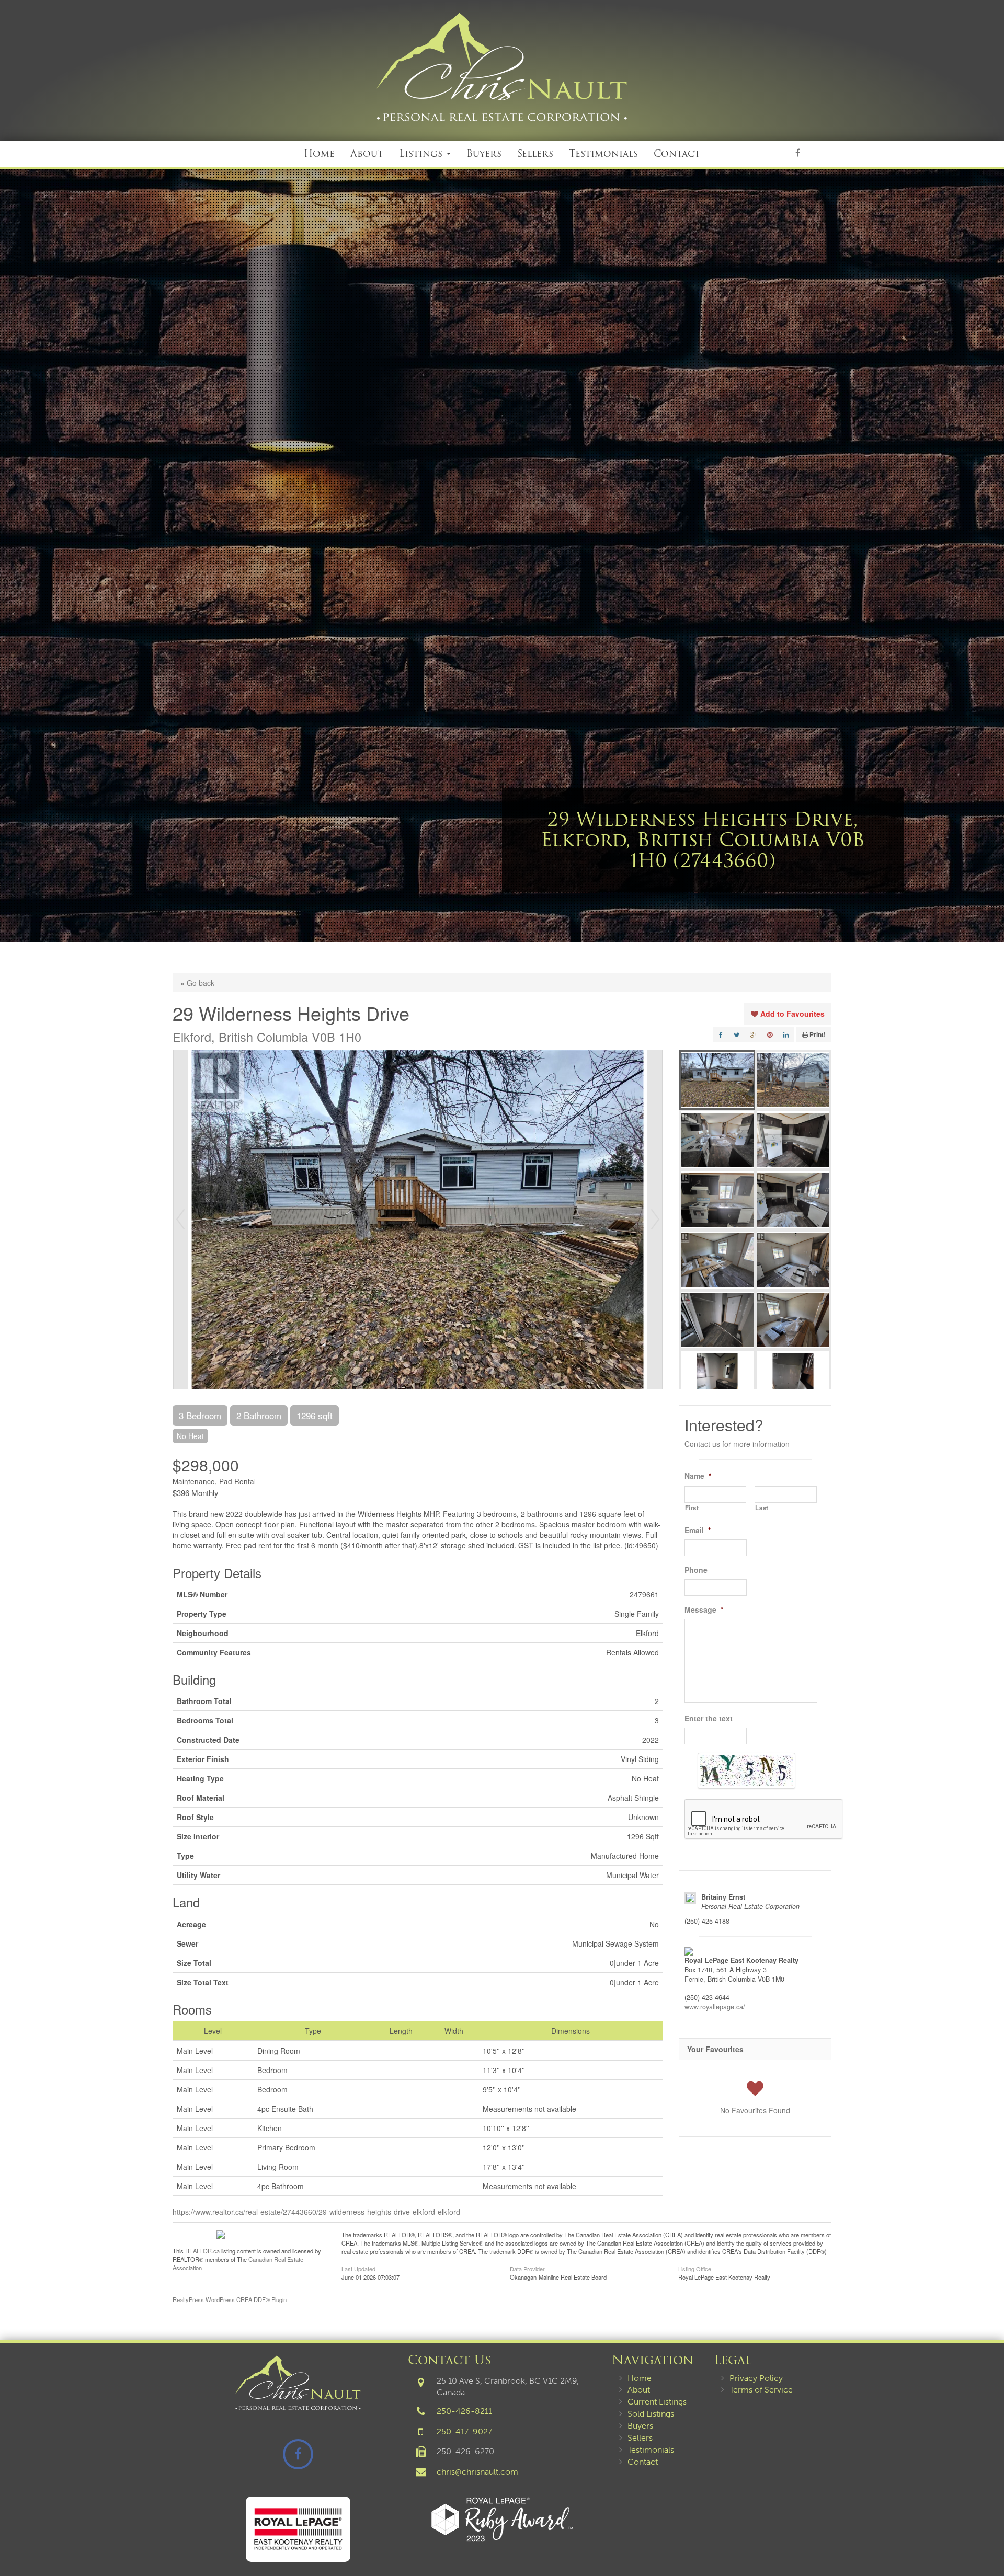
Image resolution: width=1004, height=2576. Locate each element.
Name (698, 1476)
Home (319, 153)
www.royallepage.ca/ (715, 2007)
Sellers (535, 153)
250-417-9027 (464, 2431)
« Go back (197, 983)
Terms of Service (761, 2390)
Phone (696, 1570)
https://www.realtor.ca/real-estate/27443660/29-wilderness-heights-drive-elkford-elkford (316, 2212)
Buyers (484, 153)
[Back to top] (988, 2536)
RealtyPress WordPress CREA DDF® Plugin (230, 2299)
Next (655, 1220)
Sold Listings (651, 2414)
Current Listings (657, 2402)
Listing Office (695, 2268)
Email (698, 1530)
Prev (180, 1220)
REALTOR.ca (202, 2251)
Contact (677, 153)
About (367, 153)
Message (704, 1609)
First (692, 1508)
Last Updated (358, 2268)
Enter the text (709, 1718)
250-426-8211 (464, 2411)
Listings (422, 153)
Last (762, 1508)
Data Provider (527, 2268)
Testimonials (603, 153)
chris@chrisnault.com (477, 2472)
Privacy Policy (756, 2378)
